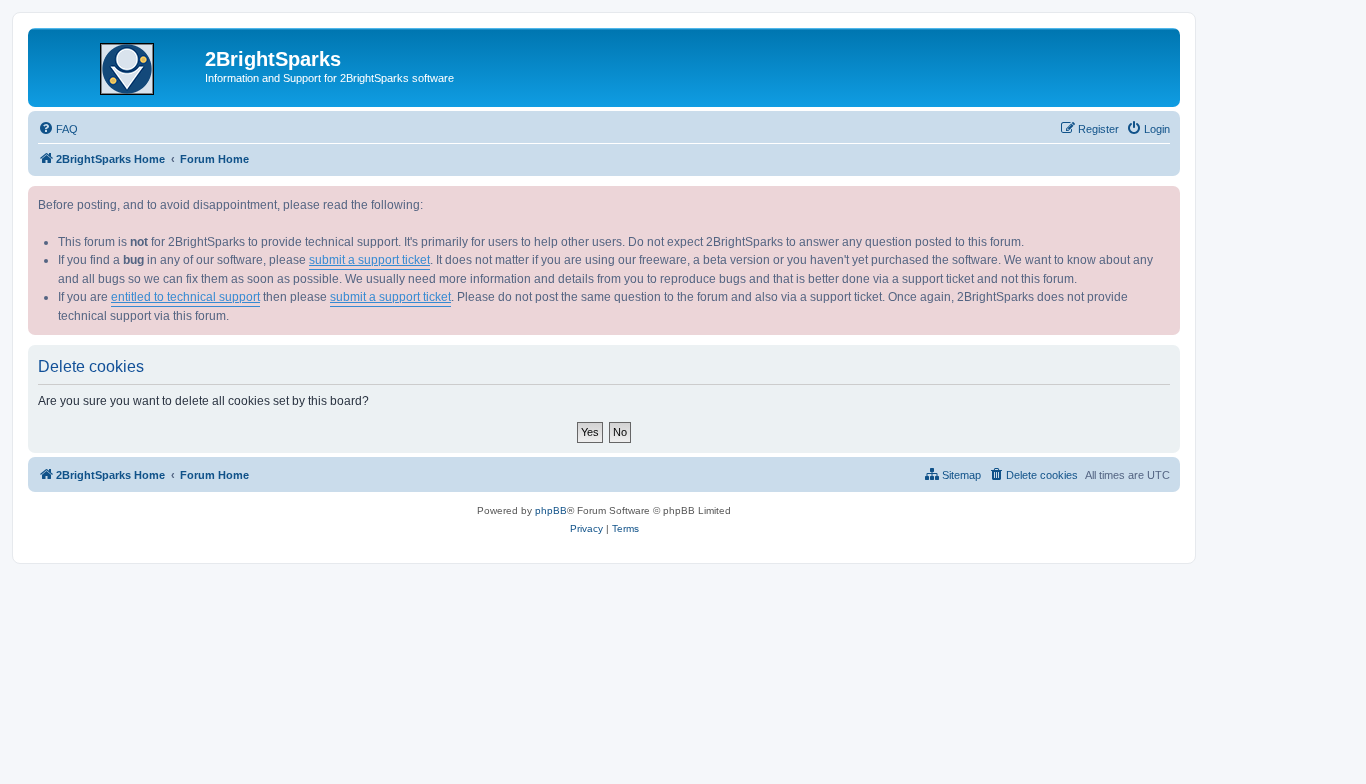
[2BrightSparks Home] (119, 65)
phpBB (551, 510)
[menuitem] (58, 129)
